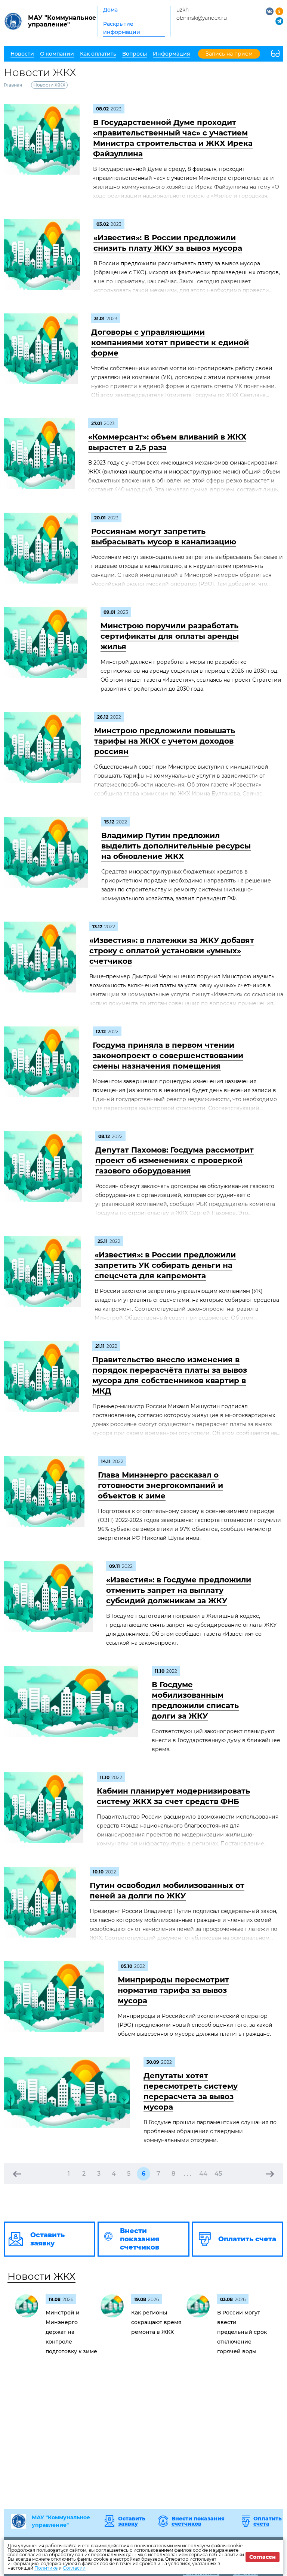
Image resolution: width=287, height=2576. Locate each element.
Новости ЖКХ (41, 2276)
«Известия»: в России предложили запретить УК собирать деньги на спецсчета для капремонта (165, 1265)
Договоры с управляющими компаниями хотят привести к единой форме (170, 343)
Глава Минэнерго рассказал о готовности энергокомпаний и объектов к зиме (161, 1485)
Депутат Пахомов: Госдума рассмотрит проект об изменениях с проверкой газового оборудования (175, 1160)
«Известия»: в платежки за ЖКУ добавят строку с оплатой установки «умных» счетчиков (172, 951)
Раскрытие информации (122, 28)
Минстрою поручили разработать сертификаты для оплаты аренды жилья (170, 636)
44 (203, 2174)
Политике (46, 2568)
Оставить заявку (132, 2521)
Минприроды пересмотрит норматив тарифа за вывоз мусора (173, 1990)
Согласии (74, 2568)
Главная (13, 85)
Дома (110, 10)
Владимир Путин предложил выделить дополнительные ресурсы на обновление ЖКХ (176, 846)
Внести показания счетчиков (198, 2521)
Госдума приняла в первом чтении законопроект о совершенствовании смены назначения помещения (168, 1056)
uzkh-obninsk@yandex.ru (202, 14)
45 (218, 2174)
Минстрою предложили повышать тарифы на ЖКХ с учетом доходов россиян (165, 741)
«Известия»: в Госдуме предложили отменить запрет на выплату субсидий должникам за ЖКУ (179, 1590)
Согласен (263, 2557)
